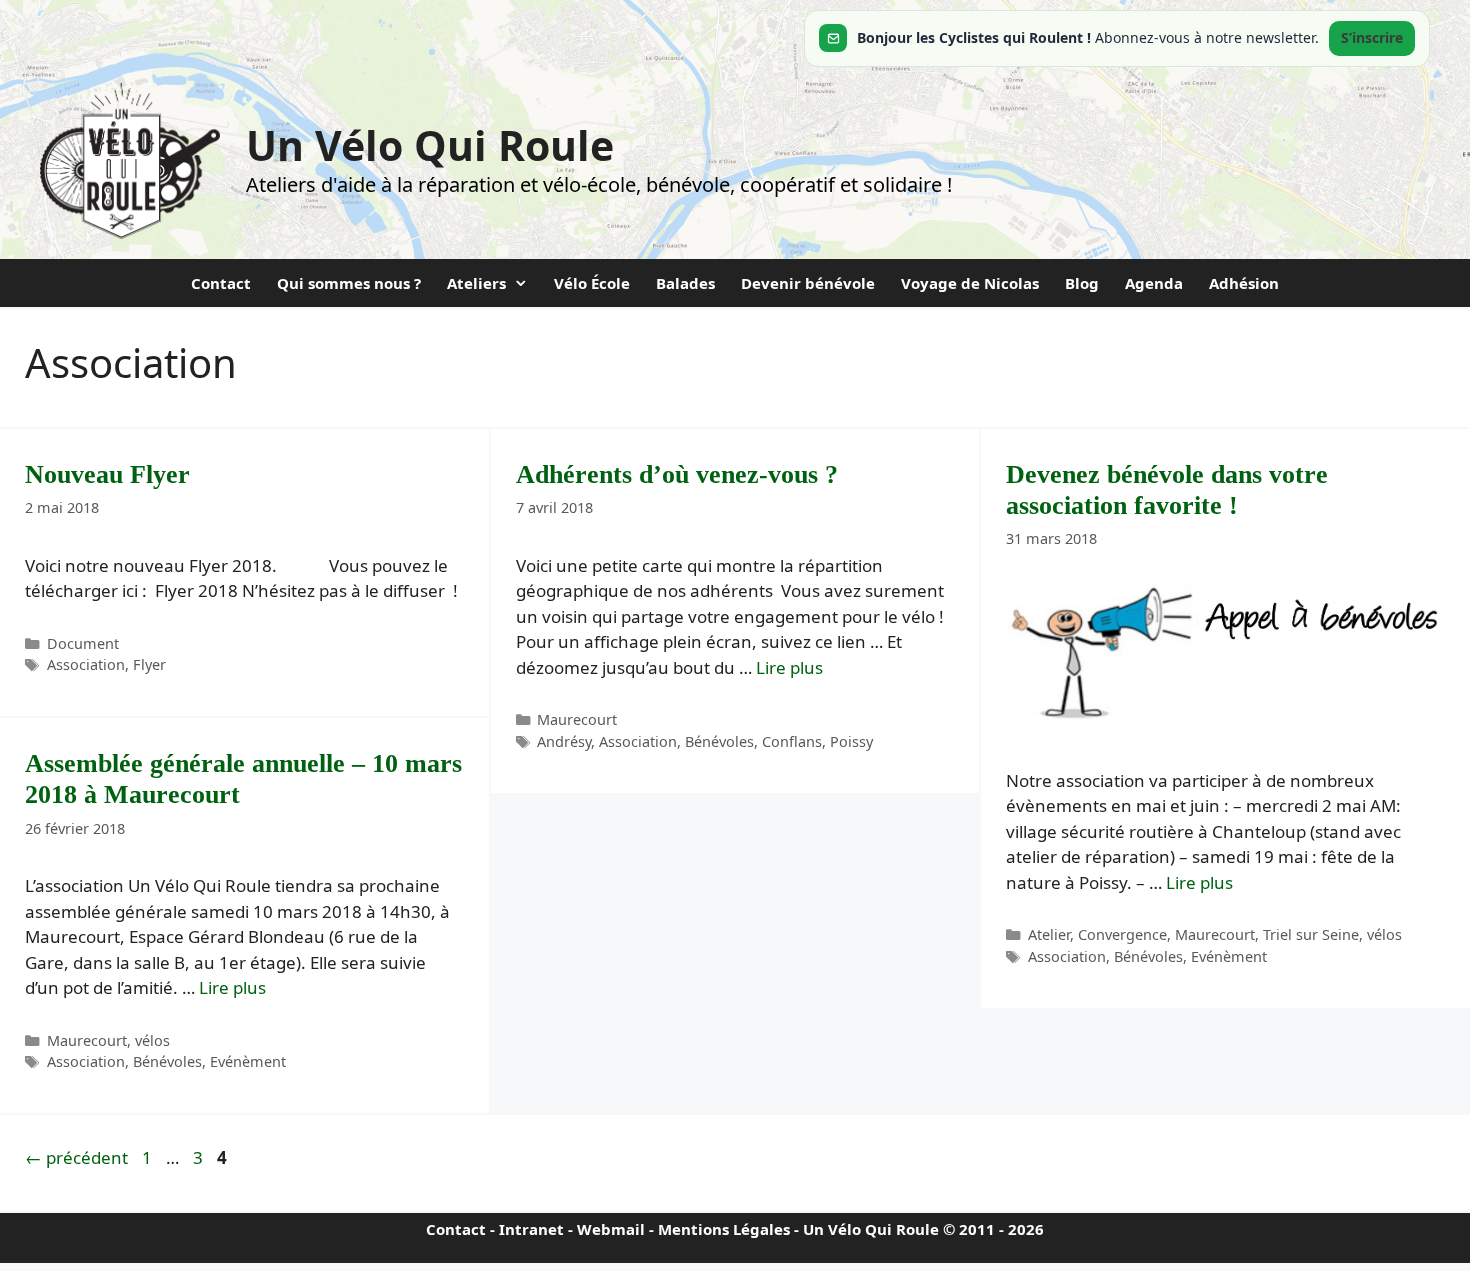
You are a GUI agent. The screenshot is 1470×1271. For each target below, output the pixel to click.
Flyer (149, 664)
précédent (76, 1157)
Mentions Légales (724, 1229)
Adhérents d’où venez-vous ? (677, 474)
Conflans (792, 741)
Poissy (851, 741)
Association (86, 664)
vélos (1384, 934)
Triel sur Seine (1311, 934)
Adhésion (1244, 283)
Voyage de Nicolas (970, 283)
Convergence (1122, 934)
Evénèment (1229, 956)
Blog (1082, 283)
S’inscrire (1372, 37)
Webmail (611, 1229)
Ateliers (476, 283)
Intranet (531, 1229)
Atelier (1049, 934)
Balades (685, 283)
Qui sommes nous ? (349, 283)
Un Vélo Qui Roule (430, 145)
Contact (221, 283)
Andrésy (564, 741)
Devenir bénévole (808, 283)
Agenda (1154, 283)
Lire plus (789, 667)
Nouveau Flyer (107, 474)
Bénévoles (719, 741)
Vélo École (592, 283)
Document (83, 643)
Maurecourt (577, 719)
